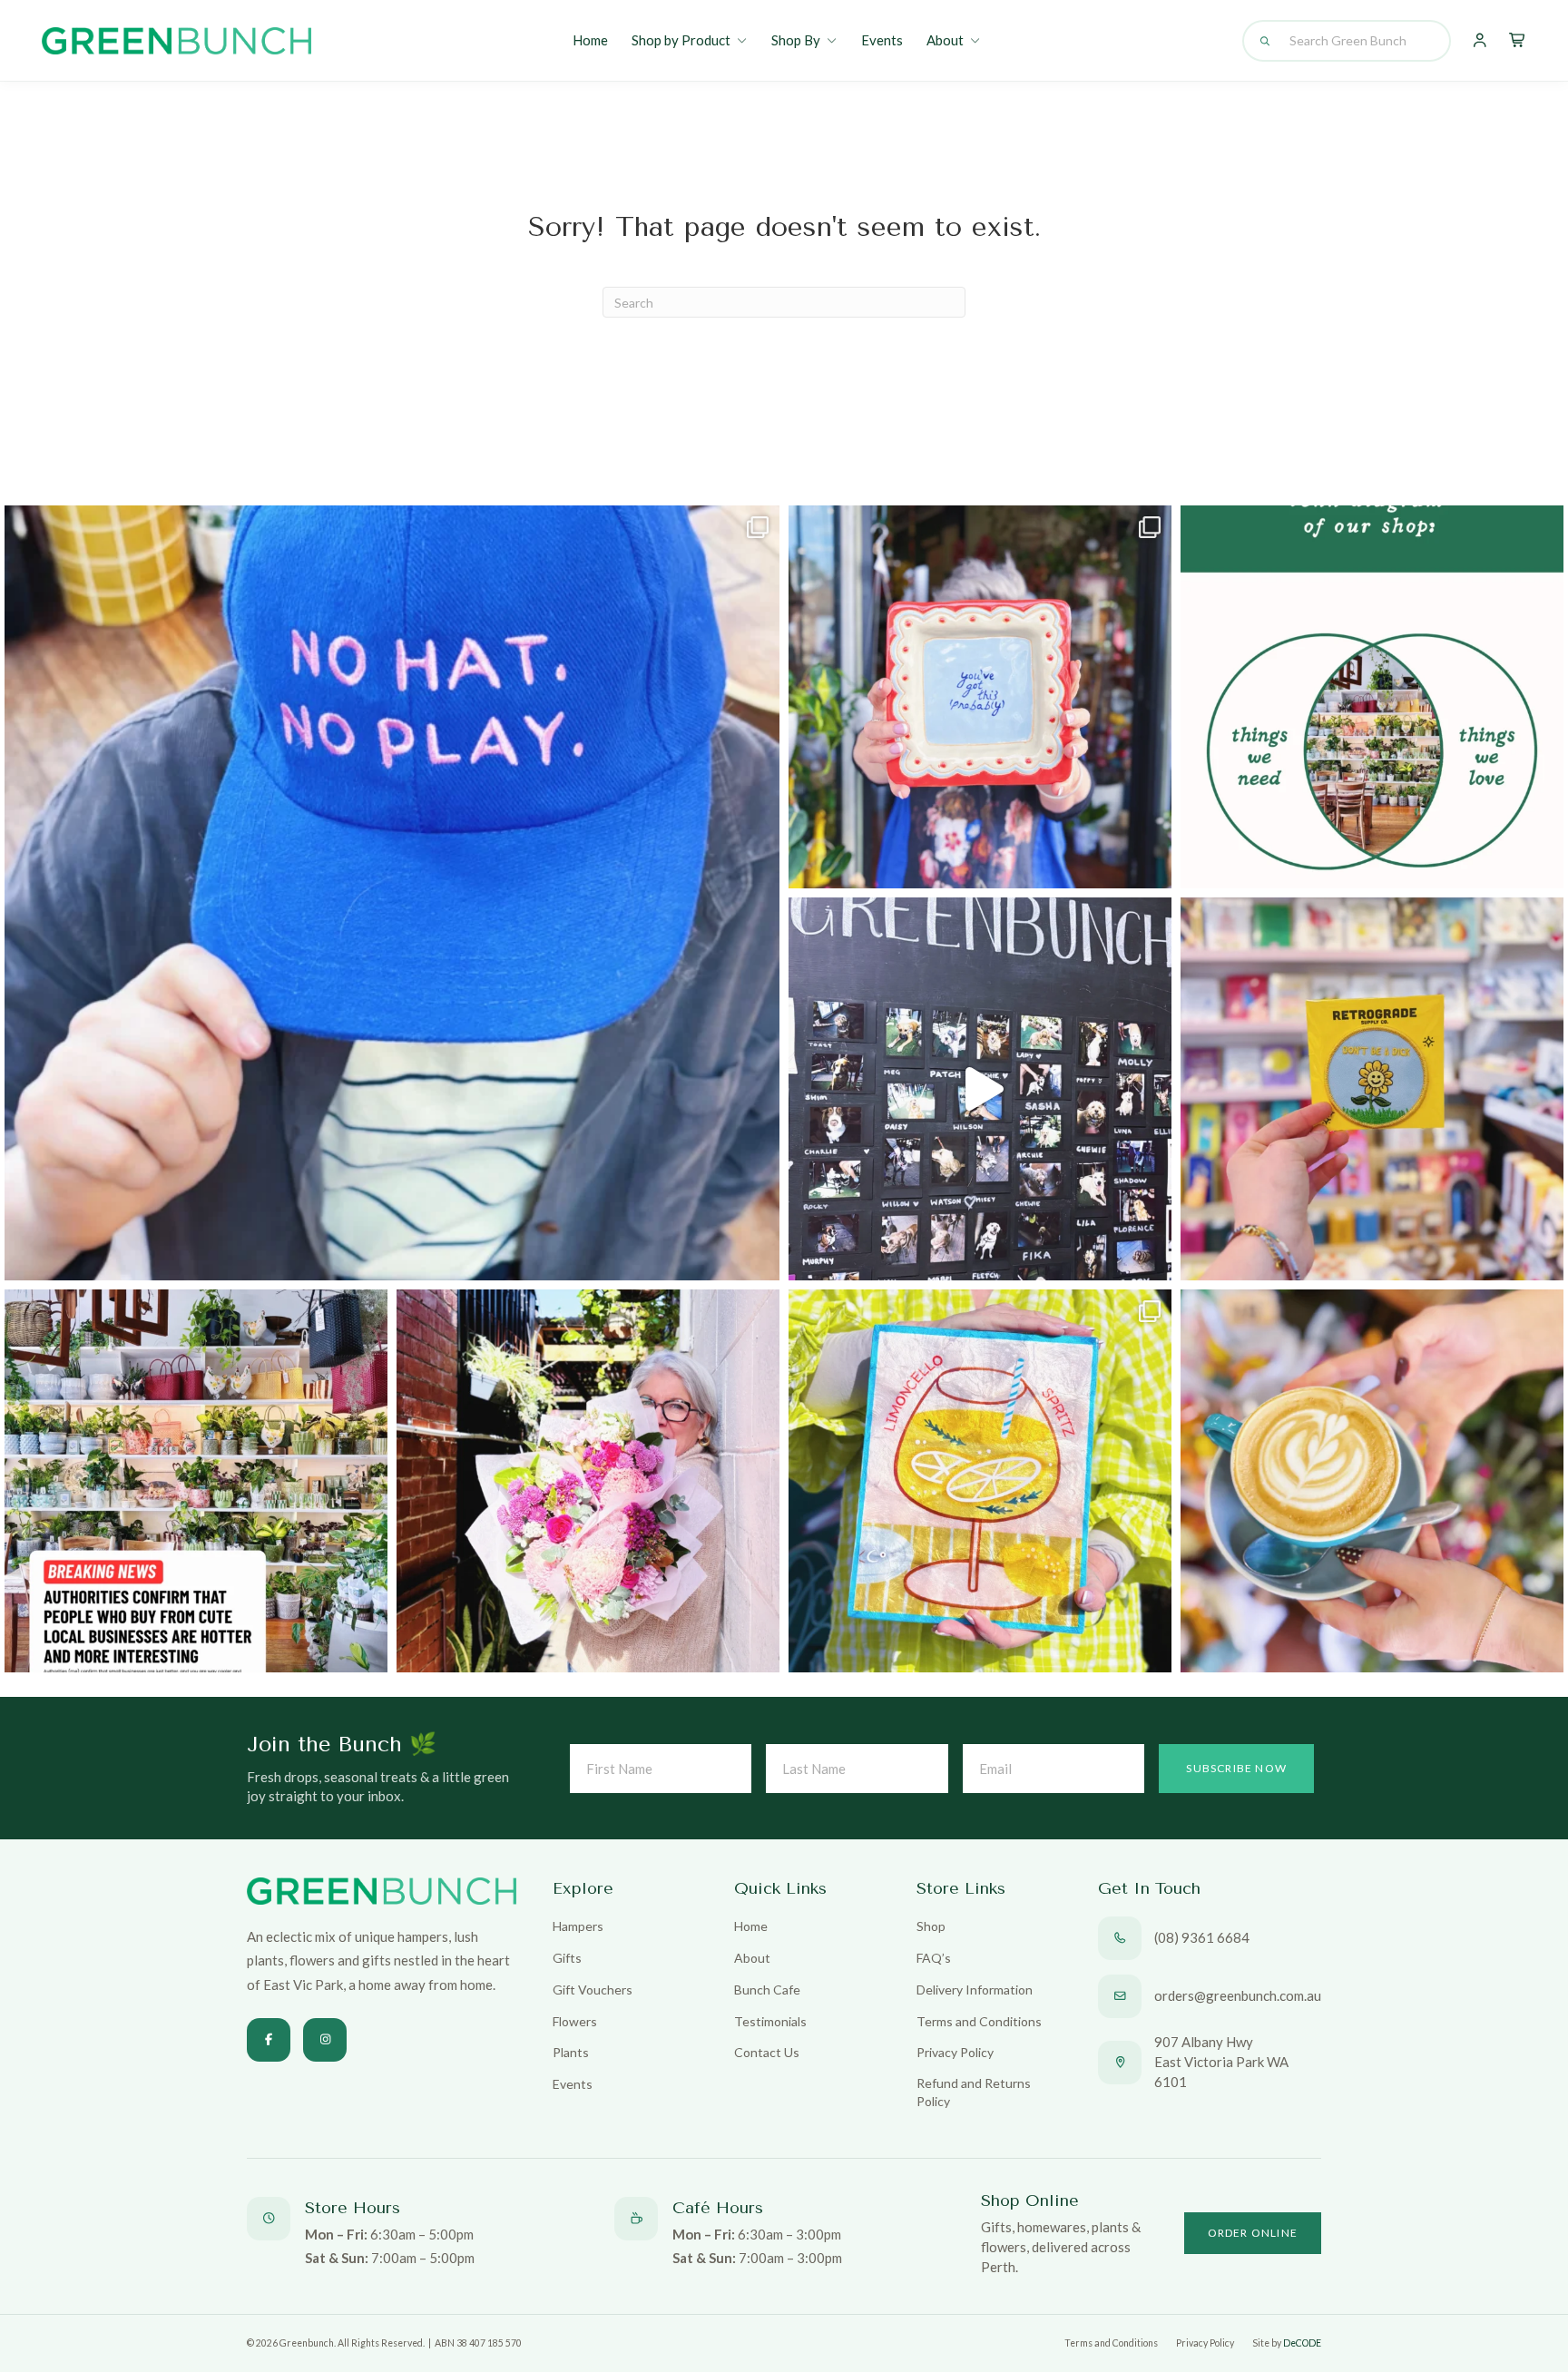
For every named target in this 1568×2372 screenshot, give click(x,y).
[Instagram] (325, 2040)
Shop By (796, 40)
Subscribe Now (1236, 1768)
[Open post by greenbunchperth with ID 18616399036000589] (1372, 1089)
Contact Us (767, 2052)
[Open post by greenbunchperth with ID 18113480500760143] (1372, 697)
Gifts (567, 1958)
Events (882, 40)
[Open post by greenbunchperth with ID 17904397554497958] (980, 1481)
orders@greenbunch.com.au (1238, 1995)
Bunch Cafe (767, 1990)
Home (590, 40)
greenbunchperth (384, 529)
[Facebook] (269, 2040)
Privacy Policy (955, 2052)
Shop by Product (681, 40)
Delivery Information (975, 1990)
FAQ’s (934, 1958)
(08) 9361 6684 (1202, 1937)
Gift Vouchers (593, 1990)
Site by (1287, 2343)
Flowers (575, 2021)
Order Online (1253, 2233)
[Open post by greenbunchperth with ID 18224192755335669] (980, 1089)
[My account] (1480, 41)
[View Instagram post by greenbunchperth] (761, 1258)
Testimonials (770, 2021)
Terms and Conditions (979, 2021)
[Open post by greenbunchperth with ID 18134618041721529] (588, 1481)
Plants (571, 2052)
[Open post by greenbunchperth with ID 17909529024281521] (980, 697)
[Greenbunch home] (176, 41)
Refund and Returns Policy (974, 2092)
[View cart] (1518, 41)
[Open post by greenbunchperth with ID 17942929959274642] (1372, 1481)
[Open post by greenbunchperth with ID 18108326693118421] (392, 893)
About (945, 40)
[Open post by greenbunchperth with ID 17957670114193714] (196, 1481)
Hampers (578, 1926)
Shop (931, 1926)
